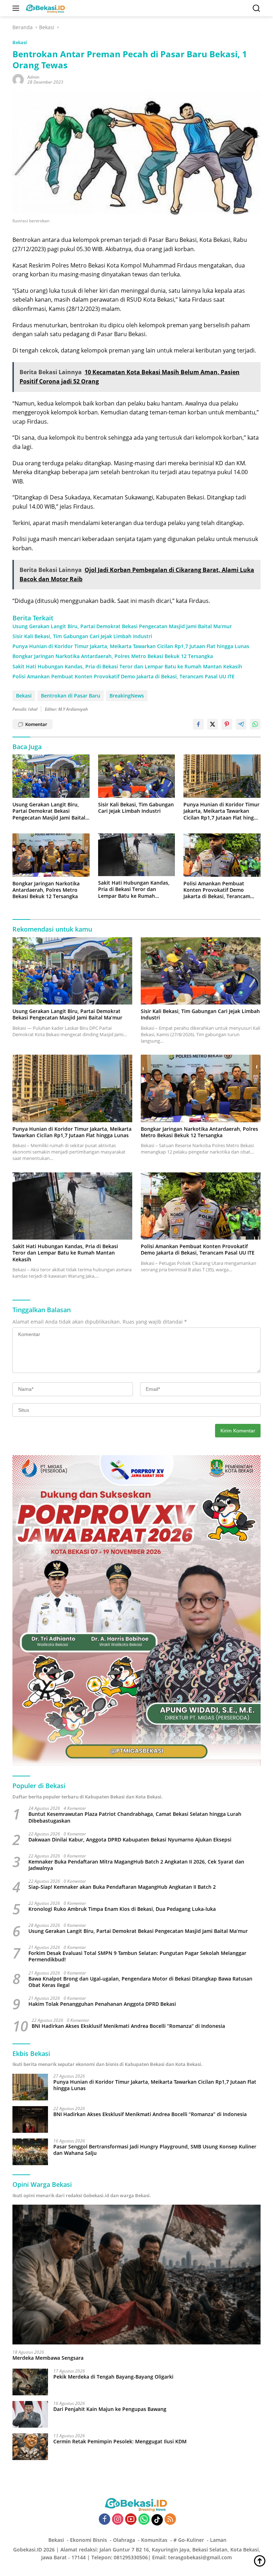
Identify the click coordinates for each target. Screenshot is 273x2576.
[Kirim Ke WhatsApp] (255, 724)
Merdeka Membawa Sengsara (48, 2358)
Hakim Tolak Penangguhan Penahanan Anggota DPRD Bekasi (102, 2004)
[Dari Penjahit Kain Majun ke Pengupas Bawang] (30, 2414)
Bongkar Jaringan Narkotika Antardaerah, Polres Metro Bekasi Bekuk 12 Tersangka (113, 656)
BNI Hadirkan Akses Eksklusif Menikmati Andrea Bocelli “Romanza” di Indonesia (128, 2026)
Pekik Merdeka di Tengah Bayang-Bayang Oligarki (113, 2377)
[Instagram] (118, 2520)
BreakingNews (127, 696)
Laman (218, 2540)
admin (33, 77)
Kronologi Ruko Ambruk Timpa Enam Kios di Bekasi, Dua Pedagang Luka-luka (122, 1909)
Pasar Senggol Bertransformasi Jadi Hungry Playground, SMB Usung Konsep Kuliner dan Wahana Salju (155, 2150)
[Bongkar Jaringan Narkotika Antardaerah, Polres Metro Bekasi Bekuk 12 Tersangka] (51, 855)
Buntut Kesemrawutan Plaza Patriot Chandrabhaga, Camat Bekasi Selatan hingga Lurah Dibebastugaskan (135, 1817)
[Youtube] (131, 2520)
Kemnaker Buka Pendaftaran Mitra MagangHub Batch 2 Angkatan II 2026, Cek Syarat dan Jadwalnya (136, 1865)
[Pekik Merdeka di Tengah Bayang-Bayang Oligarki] (30, 2382)
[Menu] (17, 8)
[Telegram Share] (241, 724)
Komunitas (154, 2540)
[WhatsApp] (144, 2520)
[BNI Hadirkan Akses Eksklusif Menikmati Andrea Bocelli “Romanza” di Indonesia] (30, 2119)
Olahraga (124, 2540)
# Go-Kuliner (189, 2540)
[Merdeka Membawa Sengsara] (136, 2275)
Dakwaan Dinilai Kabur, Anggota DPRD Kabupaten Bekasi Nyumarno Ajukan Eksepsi (130, 1840)
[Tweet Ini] (213, 724)
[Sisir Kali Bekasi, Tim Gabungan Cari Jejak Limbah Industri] (137, 776)
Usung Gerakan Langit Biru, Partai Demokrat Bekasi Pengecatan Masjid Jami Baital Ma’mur (122, 626)
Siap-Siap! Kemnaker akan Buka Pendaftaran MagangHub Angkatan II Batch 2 (122, 1887)
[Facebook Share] (198, 724)
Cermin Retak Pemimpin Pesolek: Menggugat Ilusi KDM (120, 2442)
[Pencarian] (256, 8)
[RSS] (170, 2520)
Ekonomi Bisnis (89, 2540)
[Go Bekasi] (45, 8)
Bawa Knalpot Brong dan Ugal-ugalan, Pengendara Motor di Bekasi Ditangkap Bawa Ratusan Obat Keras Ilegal (140, 1982)
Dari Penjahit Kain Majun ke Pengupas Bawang (110, 2409)
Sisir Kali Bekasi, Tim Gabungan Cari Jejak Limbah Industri (82, 636)
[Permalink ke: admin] (18, 79)
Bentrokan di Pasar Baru (71, 696)
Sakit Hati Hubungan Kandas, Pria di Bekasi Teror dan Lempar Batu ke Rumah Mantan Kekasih (127, 667)
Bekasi (20, 42)
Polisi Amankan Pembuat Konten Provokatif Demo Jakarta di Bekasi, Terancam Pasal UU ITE (124, 677)
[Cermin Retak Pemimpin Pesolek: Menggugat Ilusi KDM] (30, 2447)
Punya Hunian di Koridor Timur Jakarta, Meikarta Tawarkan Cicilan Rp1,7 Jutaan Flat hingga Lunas (131, 646)
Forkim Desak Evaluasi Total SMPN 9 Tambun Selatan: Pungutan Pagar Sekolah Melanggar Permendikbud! (137, 1956)
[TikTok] (157, 2520)
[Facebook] (105, 2520)
